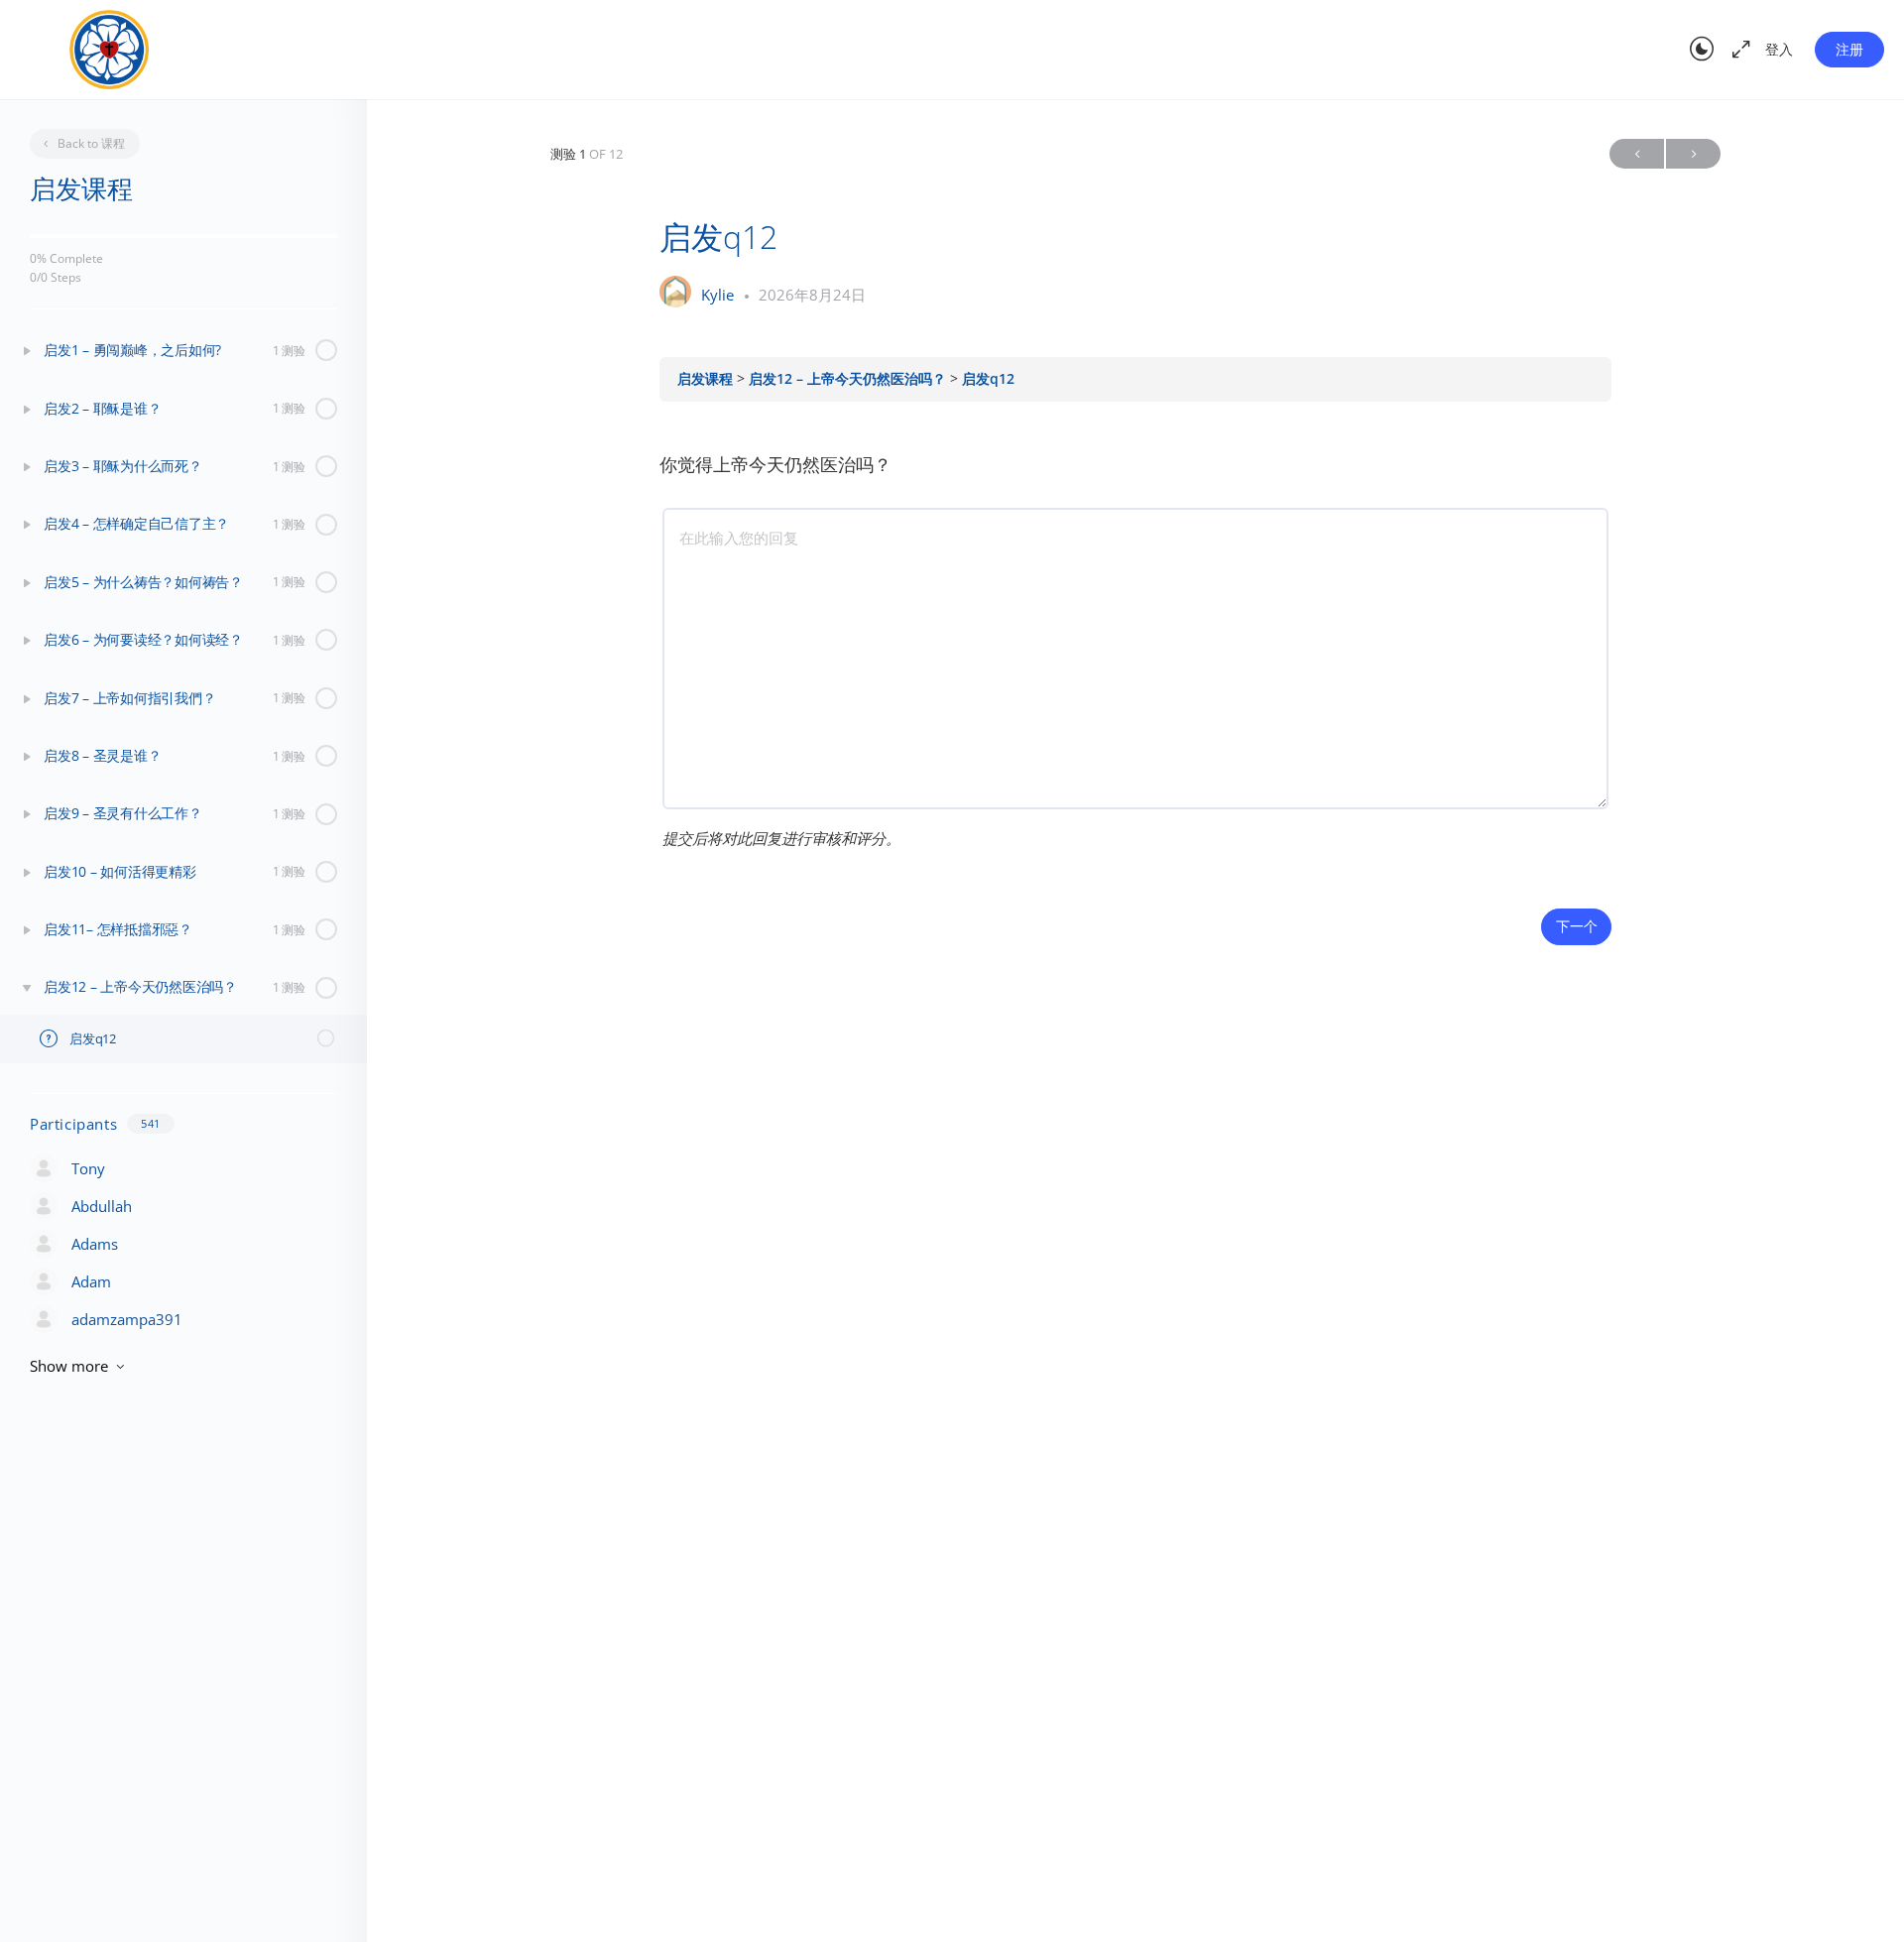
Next (1693, 154)
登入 (1779, 49)
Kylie (719, 295)
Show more (69, 1366)
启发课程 (707, 379)
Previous (1637, 154)
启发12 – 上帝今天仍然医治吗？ (849, 379)
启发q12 (988, 379)
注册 (1849, 49)
